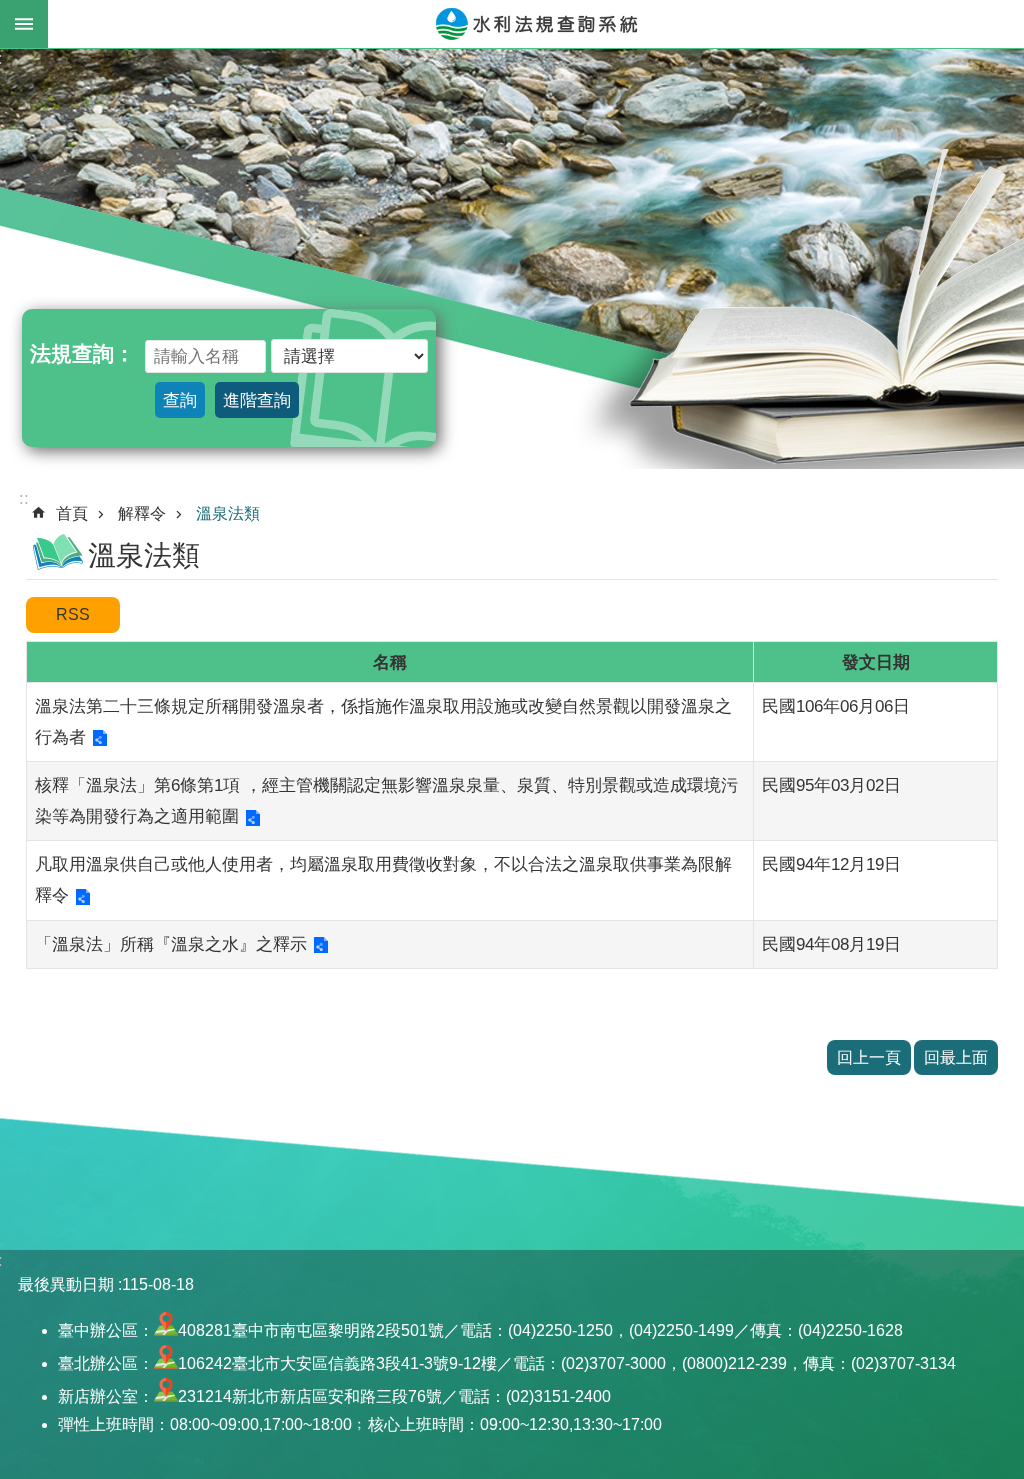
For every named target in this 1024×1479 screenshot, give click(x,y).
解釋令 (142, 513)
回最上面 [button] (956, 1057)
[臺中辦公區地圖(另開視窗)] (166, 1330)
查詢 (180, 400)
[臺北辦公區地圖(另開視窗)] (166, 1363)
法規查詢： (82, 353)
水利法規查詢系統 (536, 24)
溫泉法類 (228, 513)
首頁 (72, 513)
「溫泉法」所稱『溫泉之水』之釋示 (171, 944)
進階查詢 (257, 400)
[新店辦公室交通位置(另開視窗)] (166, 1396)
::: (21, 498)
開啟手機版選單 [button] (24, 24)
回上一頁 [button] (869, 1057)
